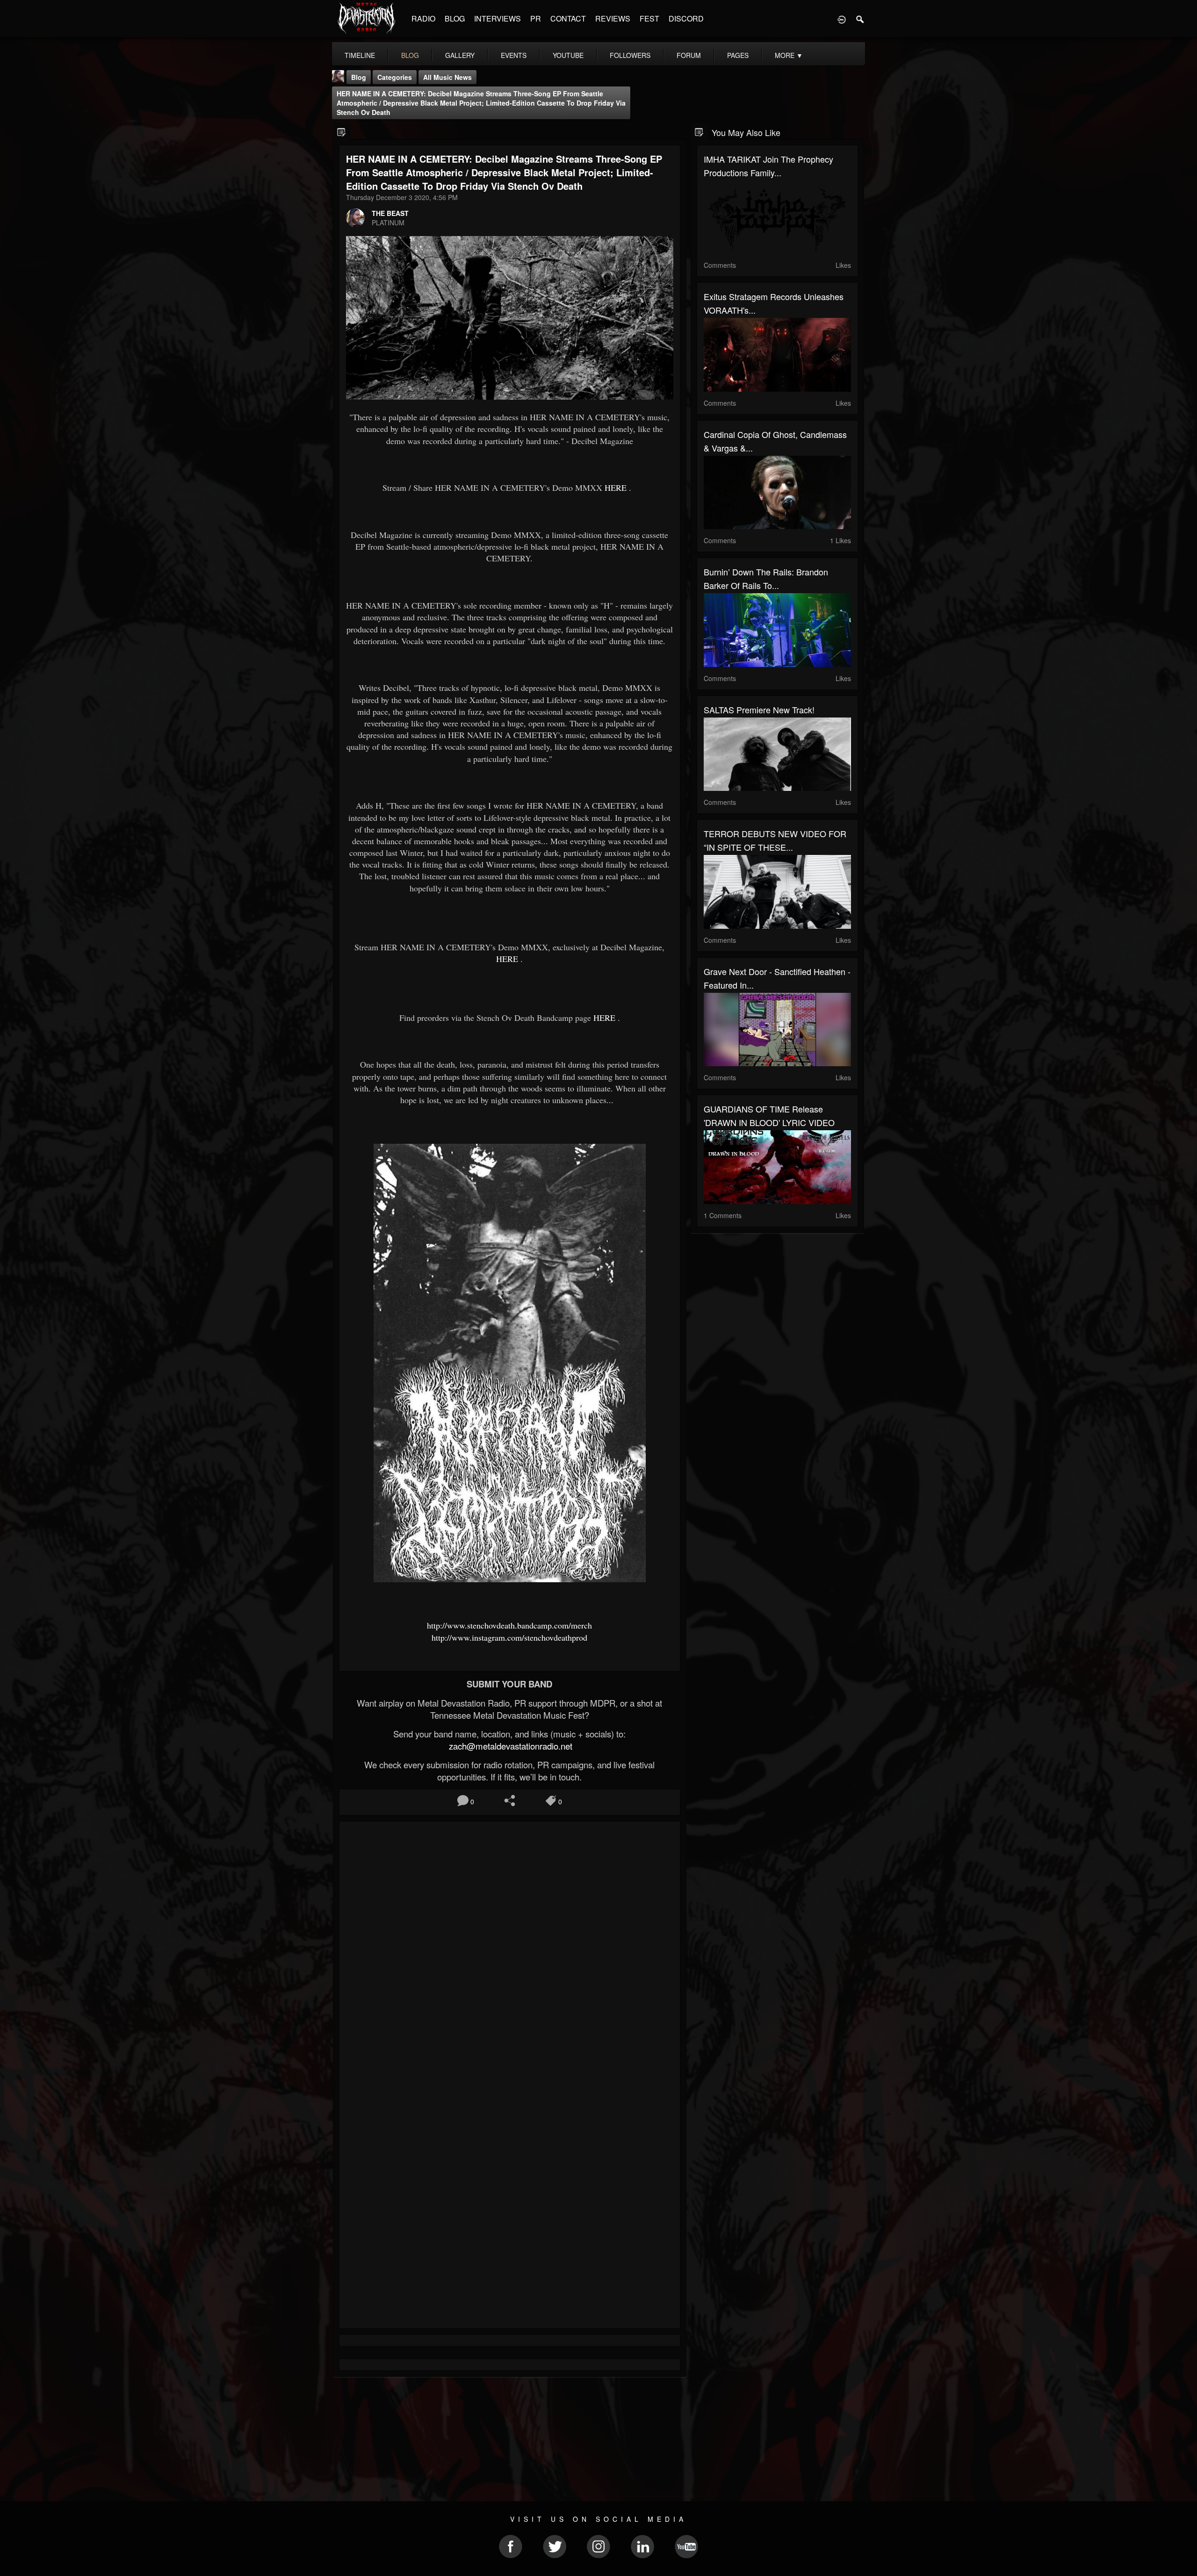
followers (630, 55)
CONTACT (568, 18)
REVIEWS (613, 18)
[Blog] (342, 132)
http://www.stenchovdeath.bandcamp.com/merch (509, 1625)
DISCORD (686, 18)
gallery (460, 55)
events (514, 55)
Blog (359, 77)
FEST (649, 18)
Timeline (360, 55)
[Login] (842, 19)
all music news (447, 77)
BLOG (455, 18)
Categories (395, 77)
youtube (568, 55)
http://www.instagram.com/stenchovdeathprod (509, 1637)
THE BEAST (390, 213)
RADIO (423, 18)
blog (410, 55)
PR (536, 18)
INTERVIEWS (498, 18)
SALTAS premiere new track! (759, 710)
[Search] (860, 19)
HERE (616, 488)
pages (738, 55)
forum (689, 55)
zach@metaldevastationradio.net (509, 1746)
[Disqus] (510, 1953)
